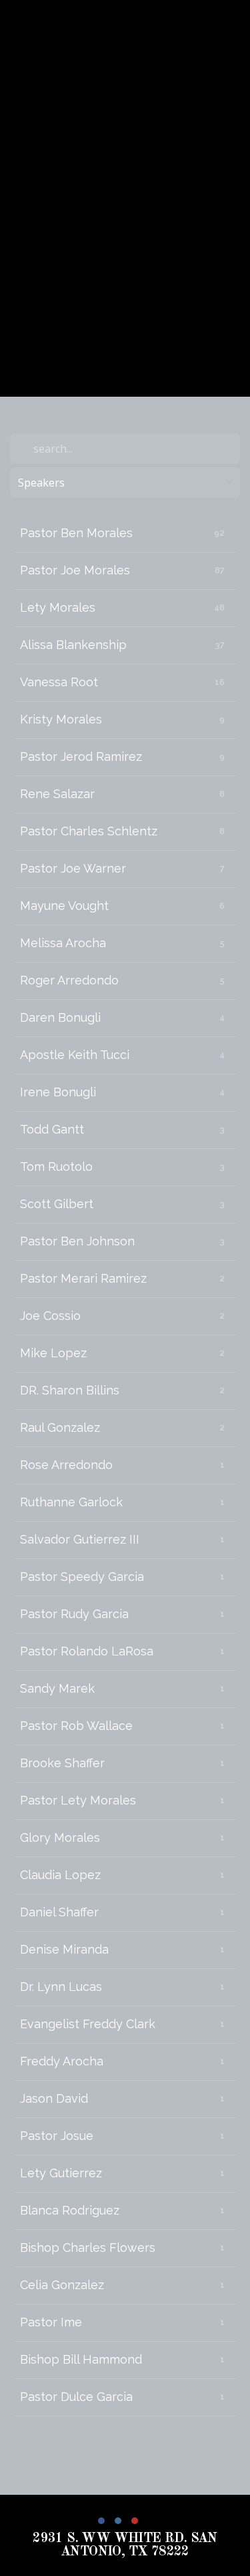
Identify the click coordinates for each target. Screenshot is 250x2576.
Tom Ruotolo (56, 1167)
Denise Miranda (64, 1949)
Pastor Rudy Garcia (74, 1614)
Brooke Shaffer (62, 1763)
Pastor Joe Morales (75, 570)
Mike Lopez (53, 1353)
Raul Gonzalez (60, 1427)
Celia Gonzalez (62, 2285)
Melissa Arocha (63, 943)
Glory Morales (60, 1837)
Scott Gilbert (57, 1204)
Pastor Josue (57, 2136)
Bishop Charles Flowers (88, 2248)
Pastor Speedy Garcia (82, 1577)
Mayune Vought (64, 906)
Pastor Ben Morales (76, 533)
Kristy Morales (61, 719)
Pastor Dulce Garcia (76, 2397)
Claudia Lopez (60, 1875)
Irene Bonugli (58, 1092)
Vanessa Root (59, 682)
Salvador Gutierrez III (80, 1539)
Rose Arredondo (66, 1465)
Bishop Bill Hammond (81, 2359)
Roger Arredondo (69, 980)
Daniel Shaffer (59, 1912)
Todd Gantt (52, 1129)
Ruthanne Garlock (71, 1502)
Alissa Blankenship (73, 645)
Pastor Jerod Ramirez (81, 756)
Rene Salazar (57, 794)
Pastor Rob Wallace (76, 1726)
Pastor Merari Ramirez (83, 1278)
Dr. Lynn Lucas (61, 1987)
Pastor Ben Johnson (77, 1241)
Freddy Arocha (62, 2061)
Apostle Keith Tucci (75, 1055)
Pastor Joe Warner (73, 868)
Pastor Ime (51, 2322)
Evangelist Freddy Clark (88, 2024)
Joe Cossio (50, 1316)
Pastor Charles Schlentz (89, 831)
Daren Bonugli (60, 1017)
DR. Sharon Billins (70, 1390)
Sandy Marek (57, 1688)
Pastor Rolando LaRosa (87, 1651)
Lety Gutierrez (61, 2173)
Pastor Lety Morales (78, 1800)
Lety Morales (58, 607)
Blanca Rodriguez (70, 2210)
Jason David (54, 2098)
